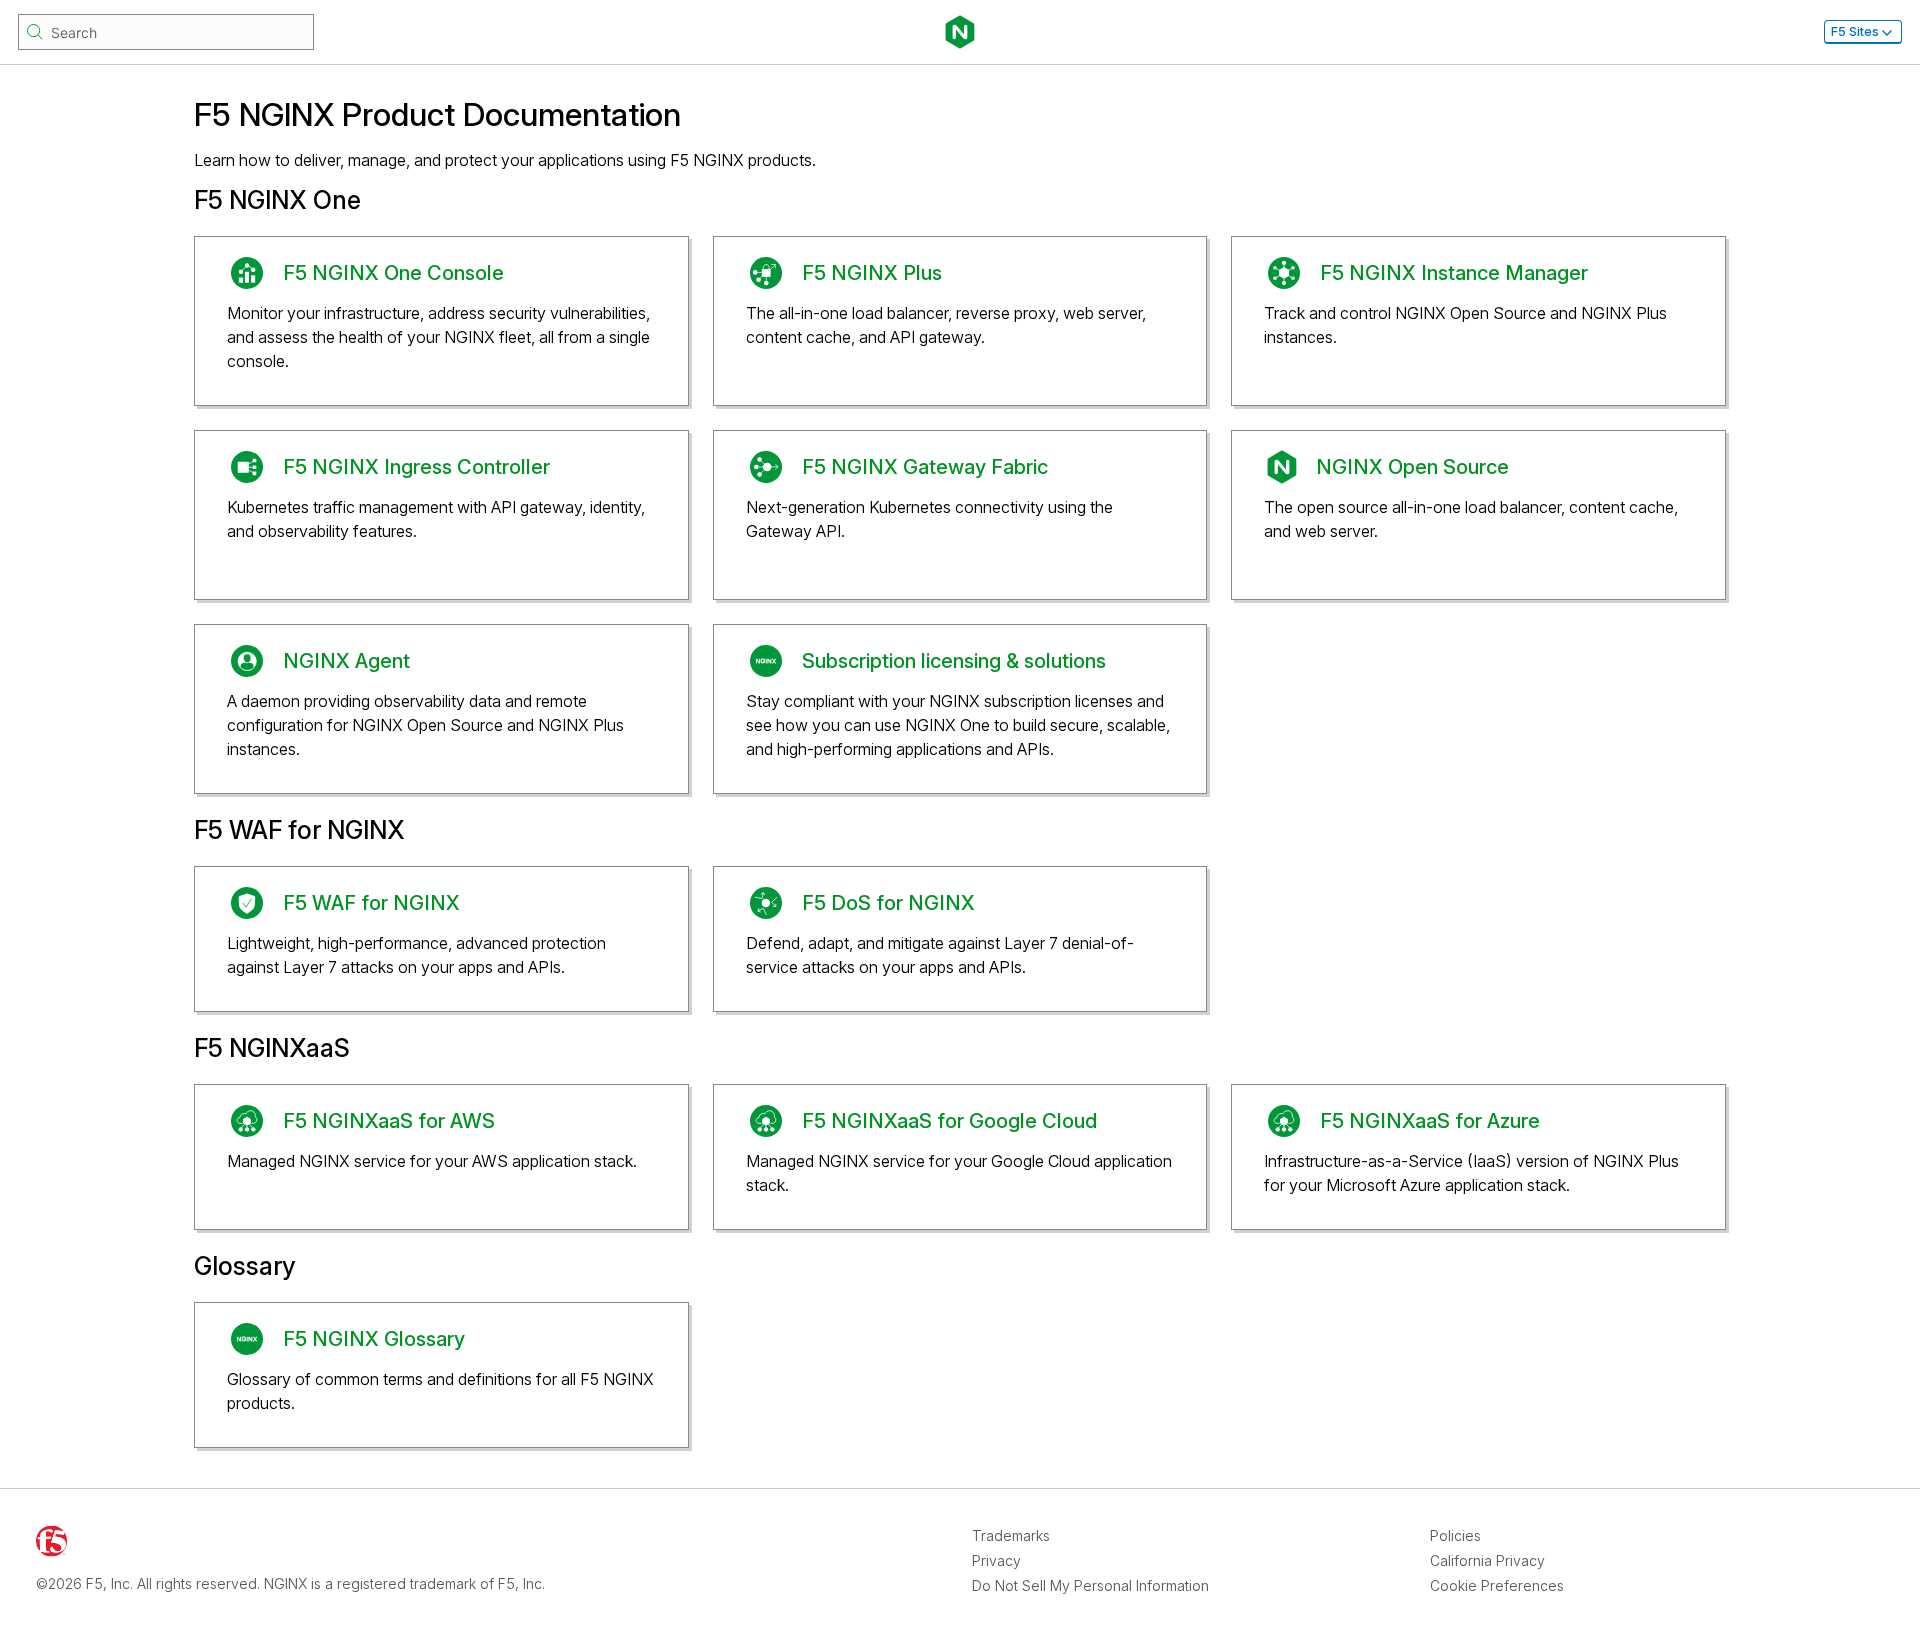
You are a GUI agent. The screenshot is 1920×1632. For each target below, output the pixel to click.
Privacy (996, 1560)
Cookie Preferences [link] (1497, 1585)
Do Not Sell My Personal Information (1090, 1585)
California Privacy (1487, 1560)
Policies (1455, 1535)
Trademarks (1011, 1535)
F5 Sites (1855, 31)
